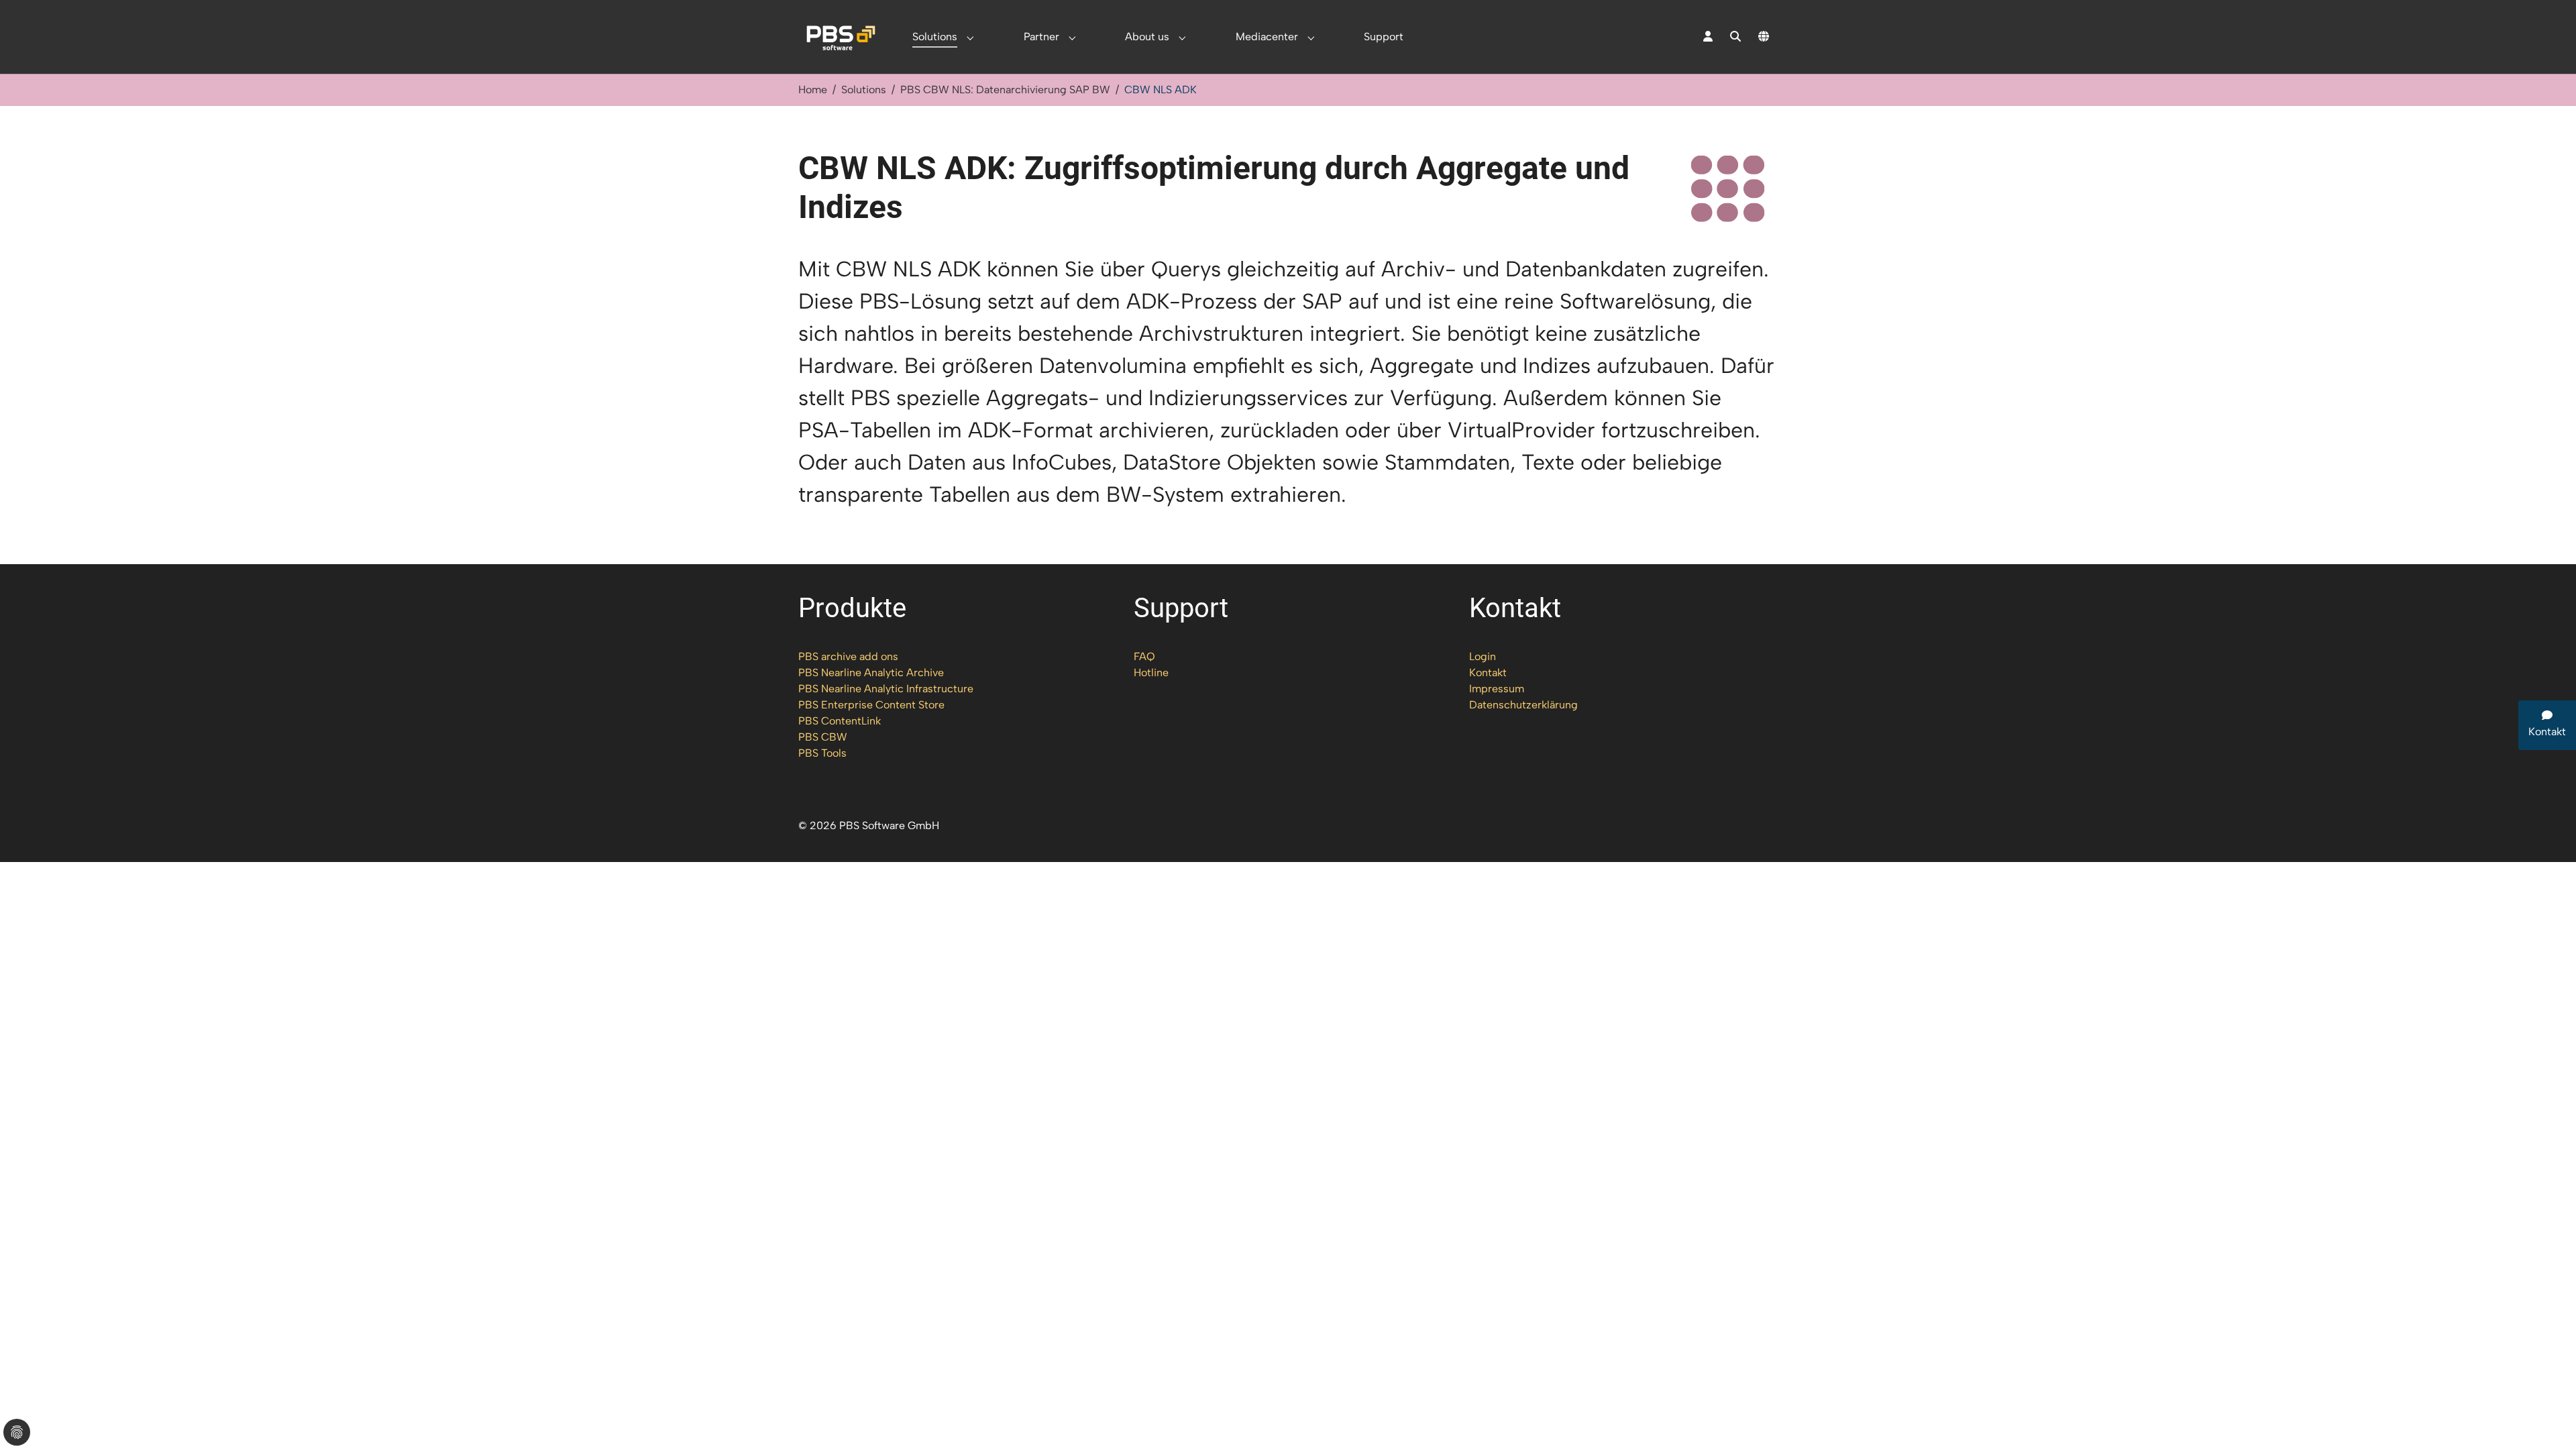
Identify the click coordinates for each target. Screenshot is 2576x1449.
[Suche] (1735, 37)
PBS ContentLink (840, 721)
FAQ (1144, 656)
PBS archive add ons (848, 656)
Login (1483, 656)
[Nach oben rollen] (2546, 1419)
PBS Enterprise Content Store (871, 705)
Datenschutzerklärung (1523, 705)
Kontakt (1488, 673)
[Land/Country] (1764, 37)
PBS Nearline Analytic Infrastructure (886, 689)
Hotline (1151, 673)
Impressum (1497, 689)
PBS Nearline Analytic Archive (871, 673)
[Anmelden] (1708, 37)
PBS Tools (822, 753)
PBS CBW (823, 737)
